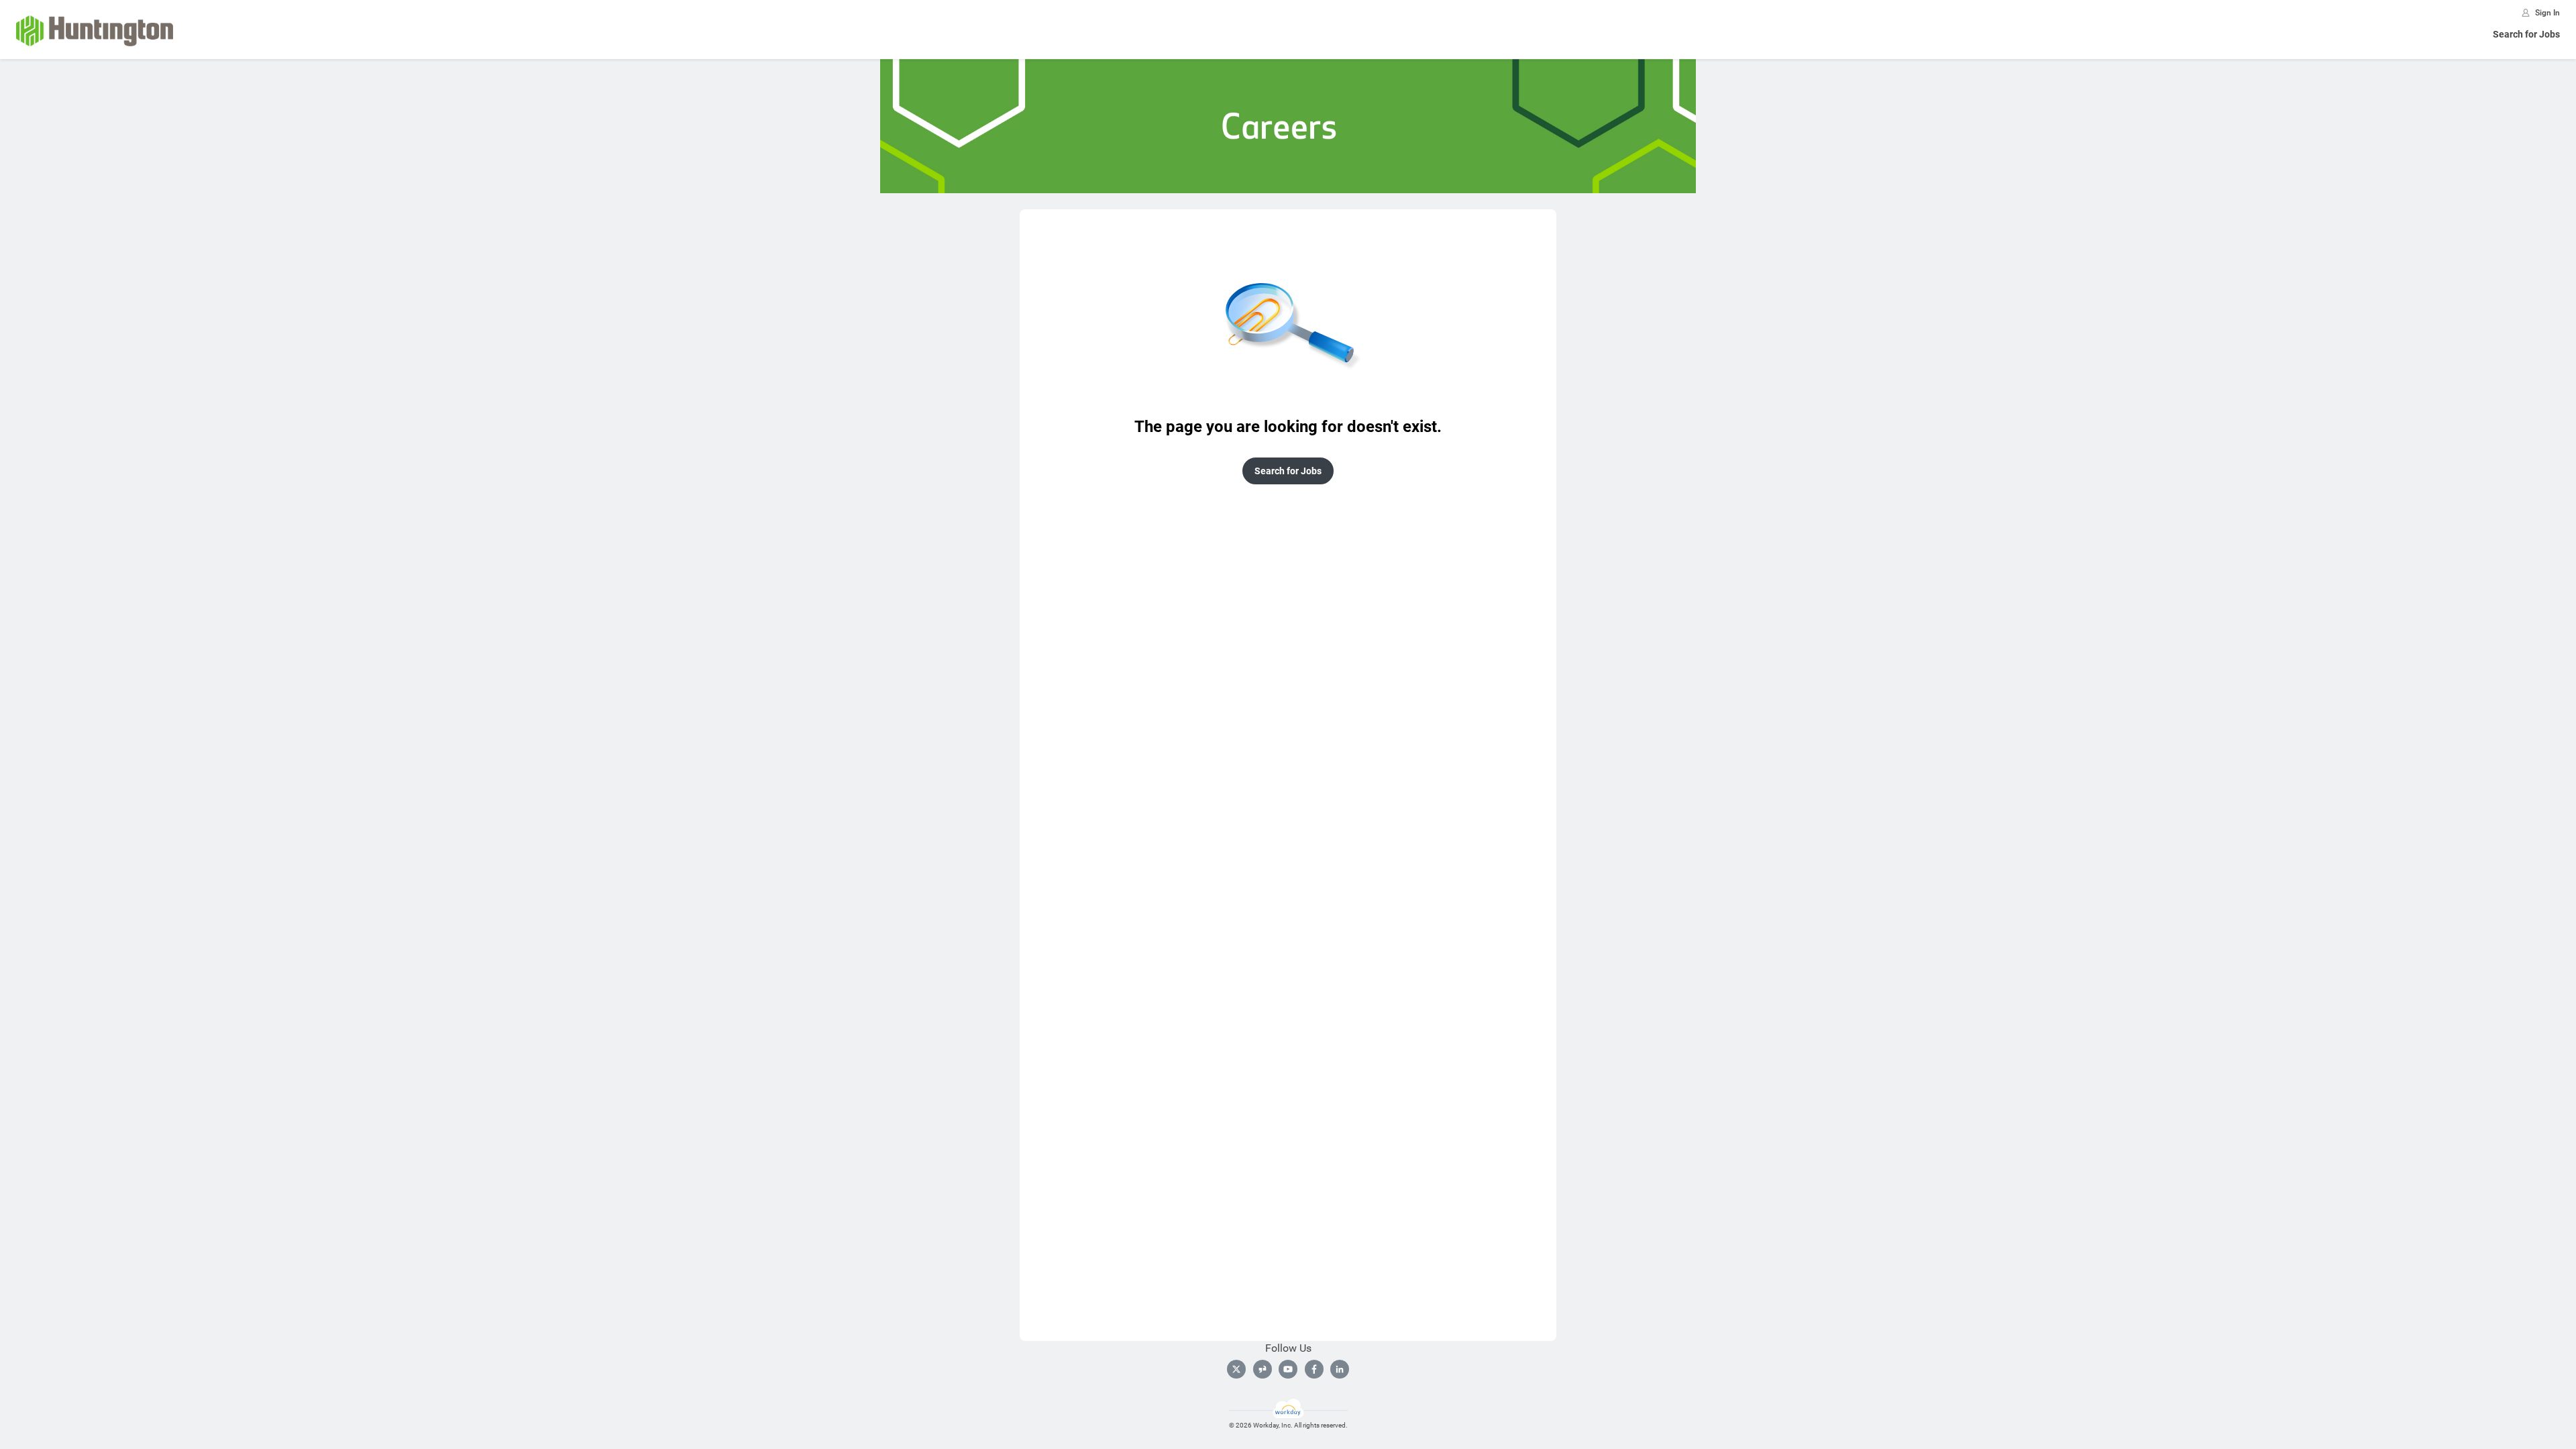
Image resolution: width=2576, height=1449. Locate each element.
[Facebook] (1314, 1369)
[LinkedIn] (1340, 1369)
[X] (1236, 1369)
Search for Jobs (2526, 34)
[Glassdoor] (1263, 1369)
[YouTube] (1288, 1369)
